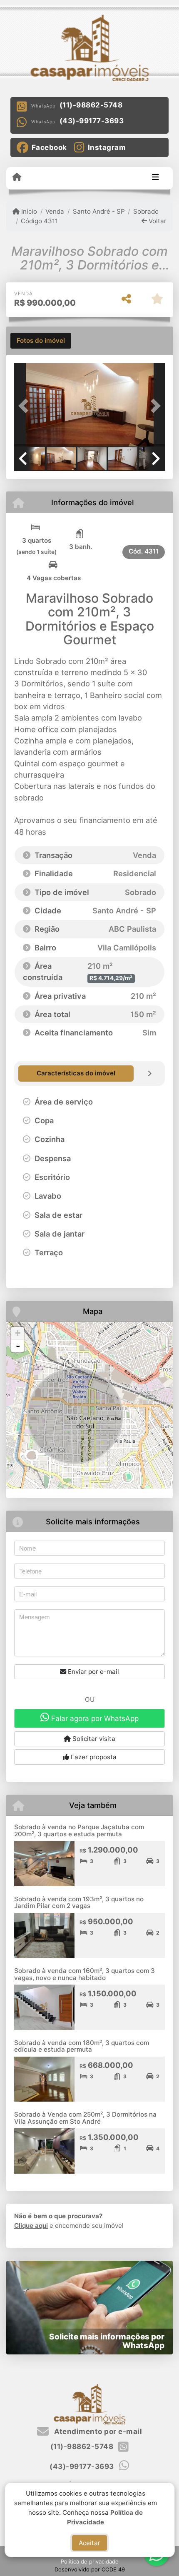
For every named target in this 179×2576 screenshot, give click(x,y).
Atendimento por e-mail (97, 2431)
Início (28, 211)
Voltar (157, 221)
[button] (25, 406)
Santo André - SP (99, 211)
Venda (55, 211)
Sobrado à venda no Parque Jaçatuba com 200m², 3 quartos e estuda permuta (79, 1830)
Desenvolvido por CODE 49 (90, 2569)
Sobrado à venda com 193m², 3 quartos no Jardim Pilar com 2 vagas (79, 1903)
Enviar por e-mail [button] (93, 1672)
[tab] (41, 341)
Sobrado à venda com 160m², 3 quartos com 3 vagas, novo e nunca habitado (85, 1974)
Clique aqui (31, 2226)
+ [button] (18, 1333)
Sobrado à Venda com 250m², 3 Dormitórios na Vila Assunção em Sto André (85, 2118)
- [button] (18, 1346)
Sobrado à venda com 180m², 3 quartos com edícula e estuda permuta (82, 2046)
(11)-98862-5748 (91, 105)
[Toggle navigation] (155, 178)
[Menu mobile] (17, 177)
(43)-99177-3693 (92, 121)
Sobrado (146, 211)
